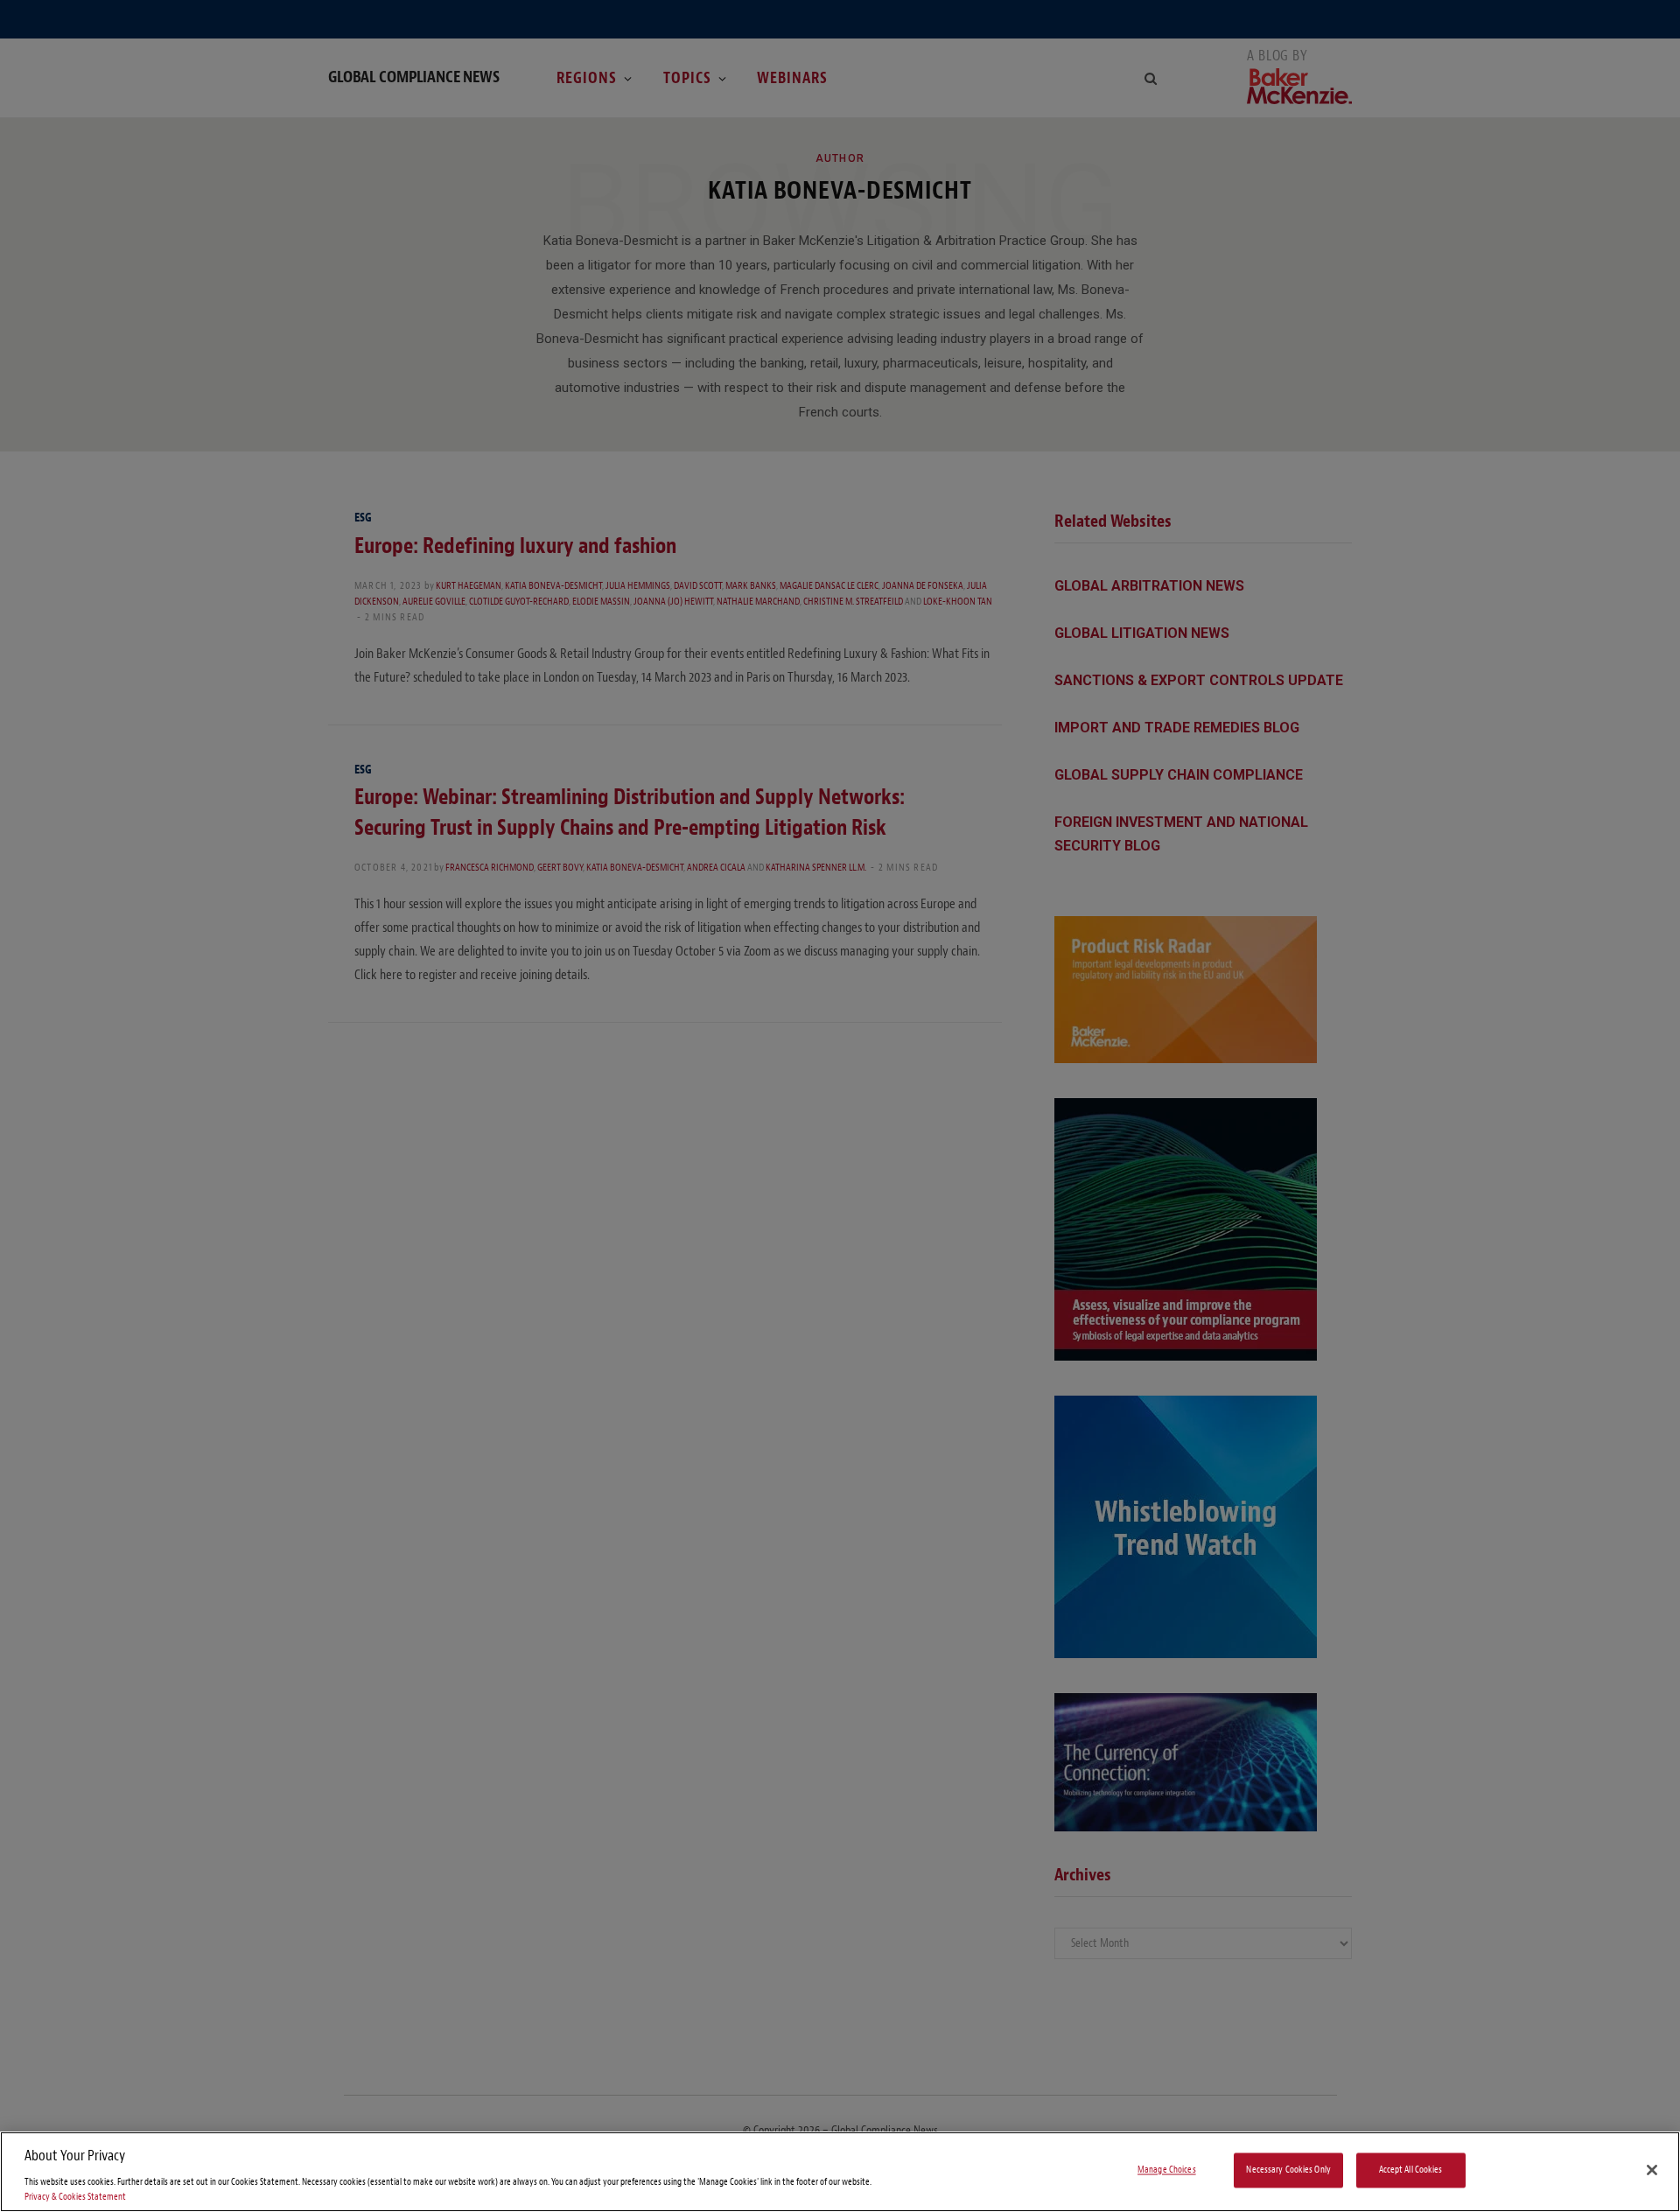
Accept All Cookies (1411, 2170)
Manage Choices (1167, 2170)
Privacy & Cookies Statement (75, 2197)
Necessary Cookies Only (1288, 2170)
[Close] (1652, 2170)
